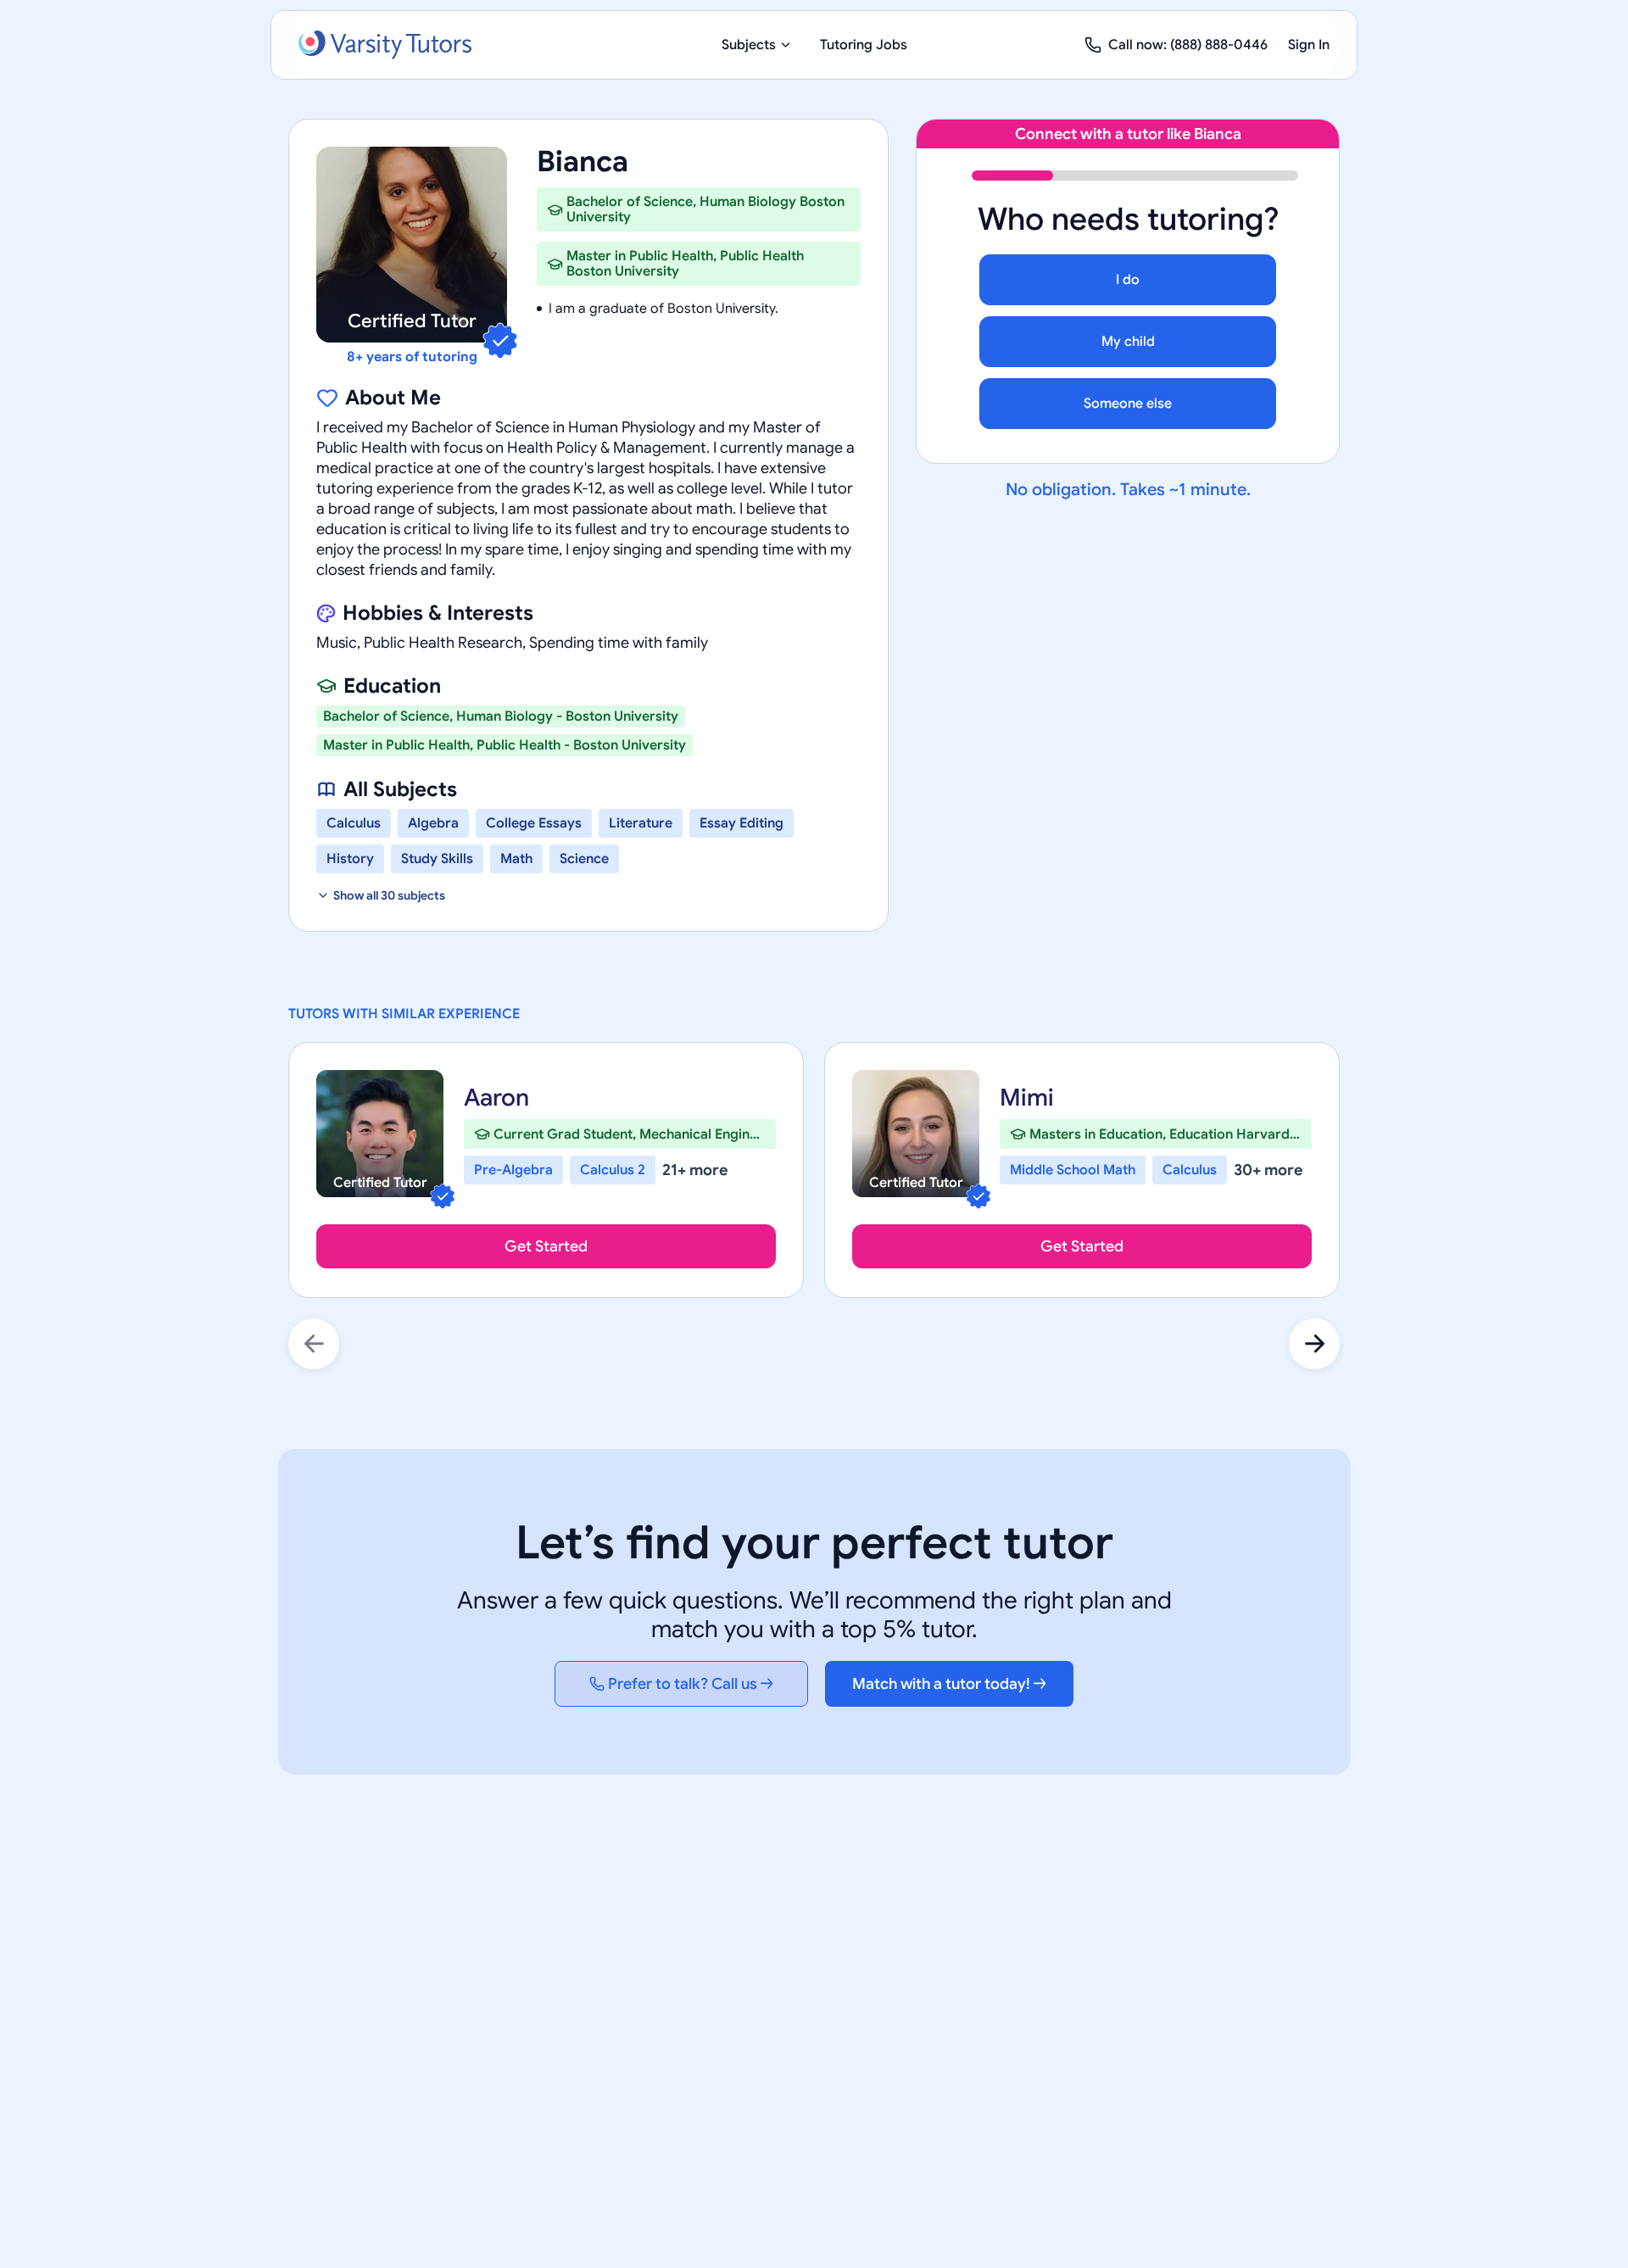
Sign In (1309, 45)
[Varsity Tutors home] (385, 45)
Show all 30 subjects (389, 895)
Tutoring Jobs (864, 45)
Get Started (546, 1246)
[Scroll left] (314, 1344)
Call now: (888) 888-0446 (1188, 45)
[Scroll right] (1314, 1344)
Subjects (749, 45)
